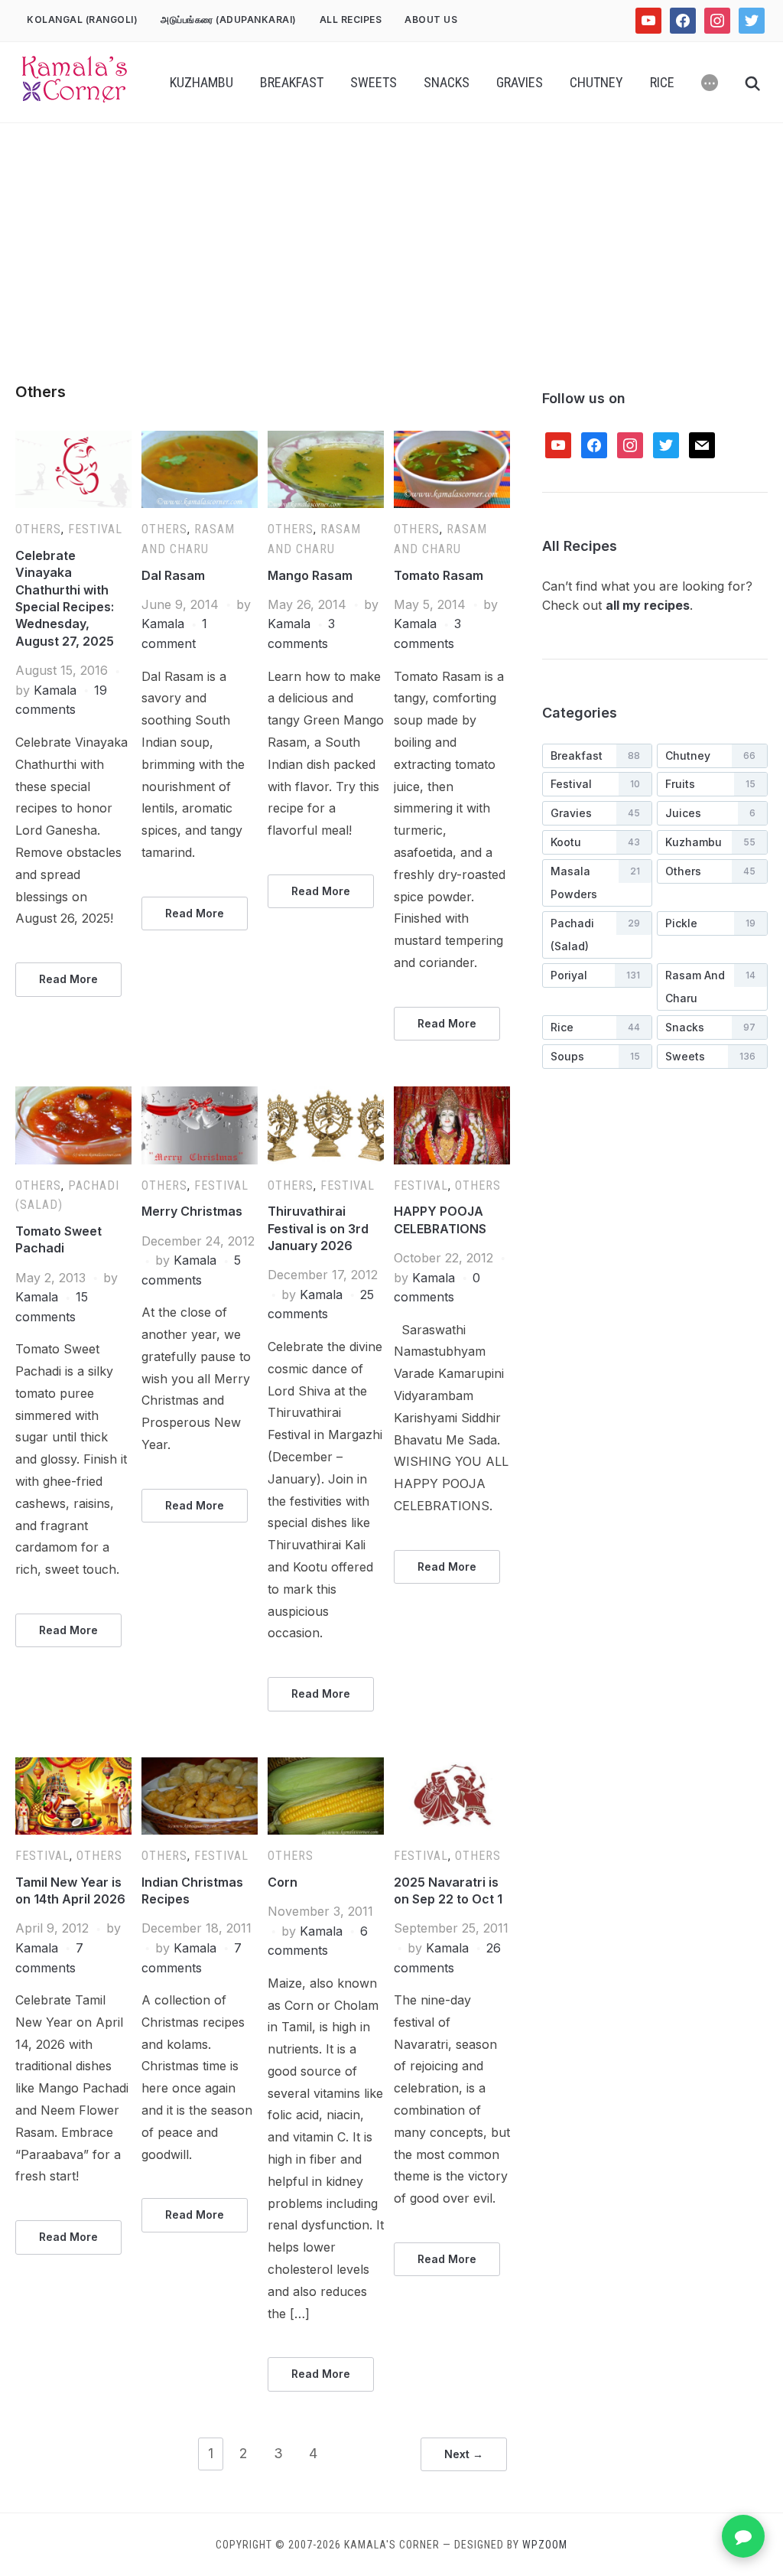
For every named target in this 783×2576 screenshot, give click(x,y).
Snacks (447, 82)
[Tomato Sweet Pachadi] (73, 1096)
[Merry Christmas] (200, 1096)
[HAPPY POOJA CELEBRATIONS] (452, 1096)
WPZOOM (545, 2545)
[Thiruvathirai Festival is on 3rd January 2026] (326, 1096)
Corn (283, 1882)
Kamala (55, 690)
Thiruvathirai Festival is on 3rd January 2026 (318, 1228)
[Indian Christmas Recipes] (200, 1767)
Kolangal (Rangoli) (82, 20)
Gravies (520, 82)
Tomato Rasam (439, 575)
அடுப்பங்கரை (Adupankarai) (229, 20)
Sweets (374, 82)
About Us (431, 20)
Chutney (596, 82)
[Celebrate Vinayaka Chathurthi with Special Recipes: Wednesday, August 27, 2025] (73, 440)
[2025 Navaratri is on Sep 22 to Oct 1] (452, 1767)
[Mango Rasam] (326, 440)
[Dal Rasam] (200, 440)
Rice (662, 82)
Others (38, 529)
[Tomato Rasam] (452, 440)
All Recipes (351, 20)
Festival (95, 529)
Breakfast (292, 82)
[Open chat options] (743, 2536)
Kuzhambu (201, 82)
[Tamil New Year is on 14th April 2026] (73, 1767)
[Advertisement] (391, 269)
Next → (464, 2454)
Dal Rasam (173, 575)
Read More (68, 979)
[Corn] (326, 1767)
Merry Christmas (192, 1211)
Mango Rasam (310, 575)
